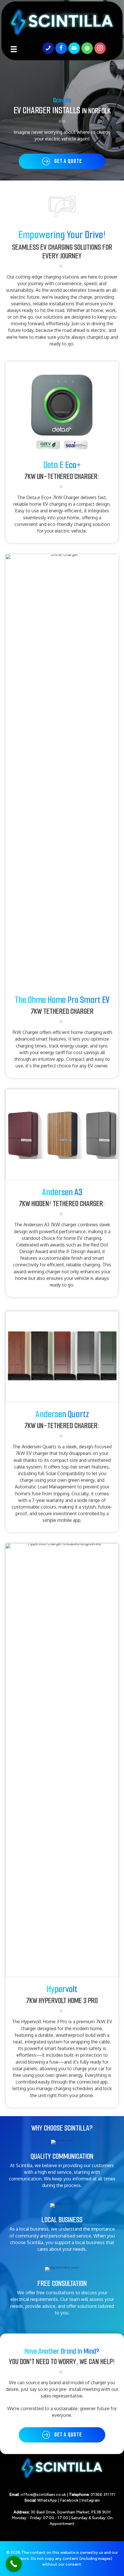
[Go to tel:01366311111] (48, 48)
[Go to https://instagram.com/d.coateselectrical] (100, 48)
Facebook (69, 2500)
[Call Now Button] (14, 2564)
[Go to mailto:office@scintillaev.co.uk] (74, 48)
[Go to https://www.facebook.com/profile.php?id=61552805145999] (61, 48)
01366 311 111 (103, 2495)
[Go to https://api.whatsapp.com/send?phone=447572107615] (87, 48)
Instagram (91, 2500)
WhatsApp (47, 2500)
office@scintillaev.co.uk (43, 2495)
